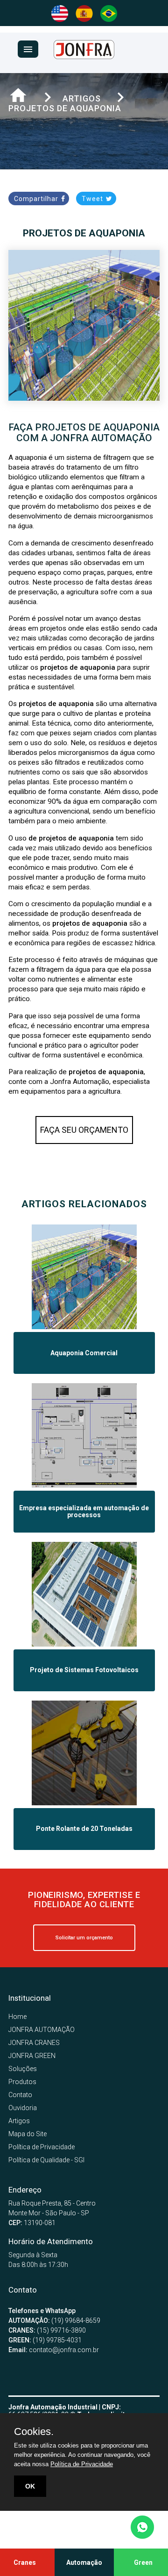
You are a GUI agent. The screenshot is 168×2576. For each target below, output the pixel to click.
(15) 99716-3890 (47, 2330)
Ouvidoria (23, 2108)
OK (30, 2486)
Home (17, 2017)
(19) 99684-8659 (54, 2320)
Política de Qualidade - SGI (46, 2160)
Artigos (19, 2121)
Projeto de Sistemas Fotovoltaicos (84, 1670)
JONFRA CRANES (34, 2043)
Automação (84, 2563)
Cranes (25, 2563)
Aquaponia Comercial (84, 1353)
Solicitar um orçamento (84, 1938)
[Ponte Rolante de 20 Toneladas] (84, 1803)
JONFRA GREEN (32, 2056)
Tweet (93, 199)
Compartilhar (37, 199)
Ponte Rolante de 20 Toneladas (84, 1829)
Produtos (22, 2082)
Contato (20, 2095)
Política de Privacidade (42, 2147)
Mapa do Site (28, 2134)
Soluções (23, 2069)
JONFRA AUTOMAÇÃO (42, 2030)
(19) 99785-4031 (45, 2340)
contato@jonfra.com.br (54, 2350)
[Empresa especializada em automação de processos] (84, 1486)
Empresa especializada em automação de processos (84, 1512)
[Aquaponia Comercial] (84, 1327)
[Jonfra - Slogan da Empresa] (84, 57)
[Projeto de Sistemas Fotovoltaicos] (84, 1644)
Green (143, 2563)
